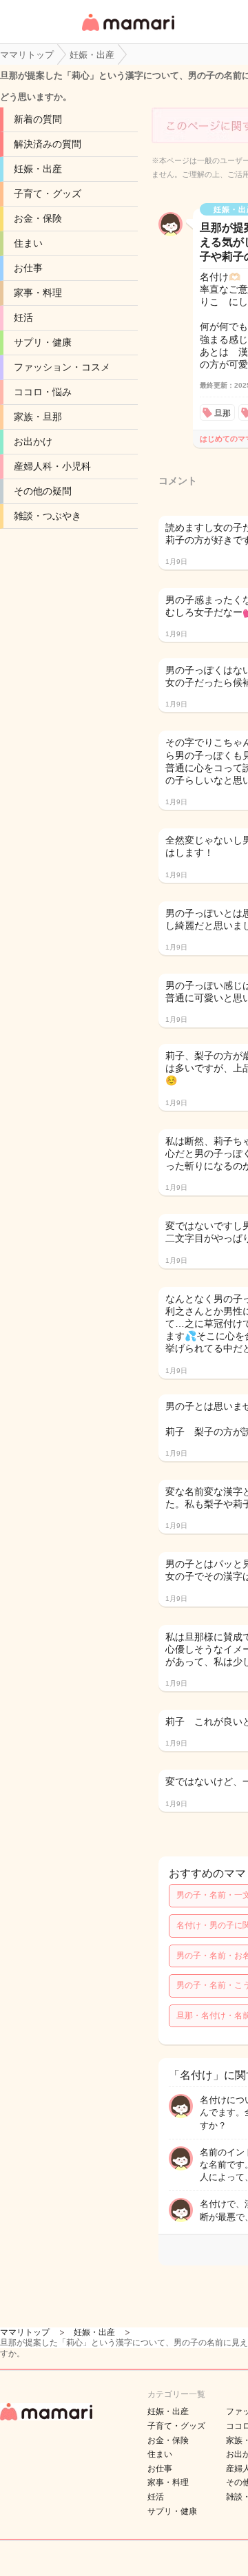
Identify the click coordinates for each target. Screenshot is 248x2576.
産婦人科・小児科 (52, 466)
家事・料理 (38, 293)
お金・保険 (38, 218)
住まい (28, 243)
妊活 (23, 317)
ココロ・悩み (43, 392)
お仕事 (28, 268)
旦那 (223, 413)
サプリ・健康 (43, 342)
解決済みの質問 (48, 144)
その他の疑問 (43, 491)
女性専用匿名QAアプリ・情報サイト (127, 32)
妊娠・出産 (38, 169)
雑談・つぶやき (48, 516)
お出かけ (33, 441)
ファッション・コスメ (62, 367)
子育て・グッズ (48, 193)
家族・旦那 (38, 417)
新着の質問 (38, 119)
